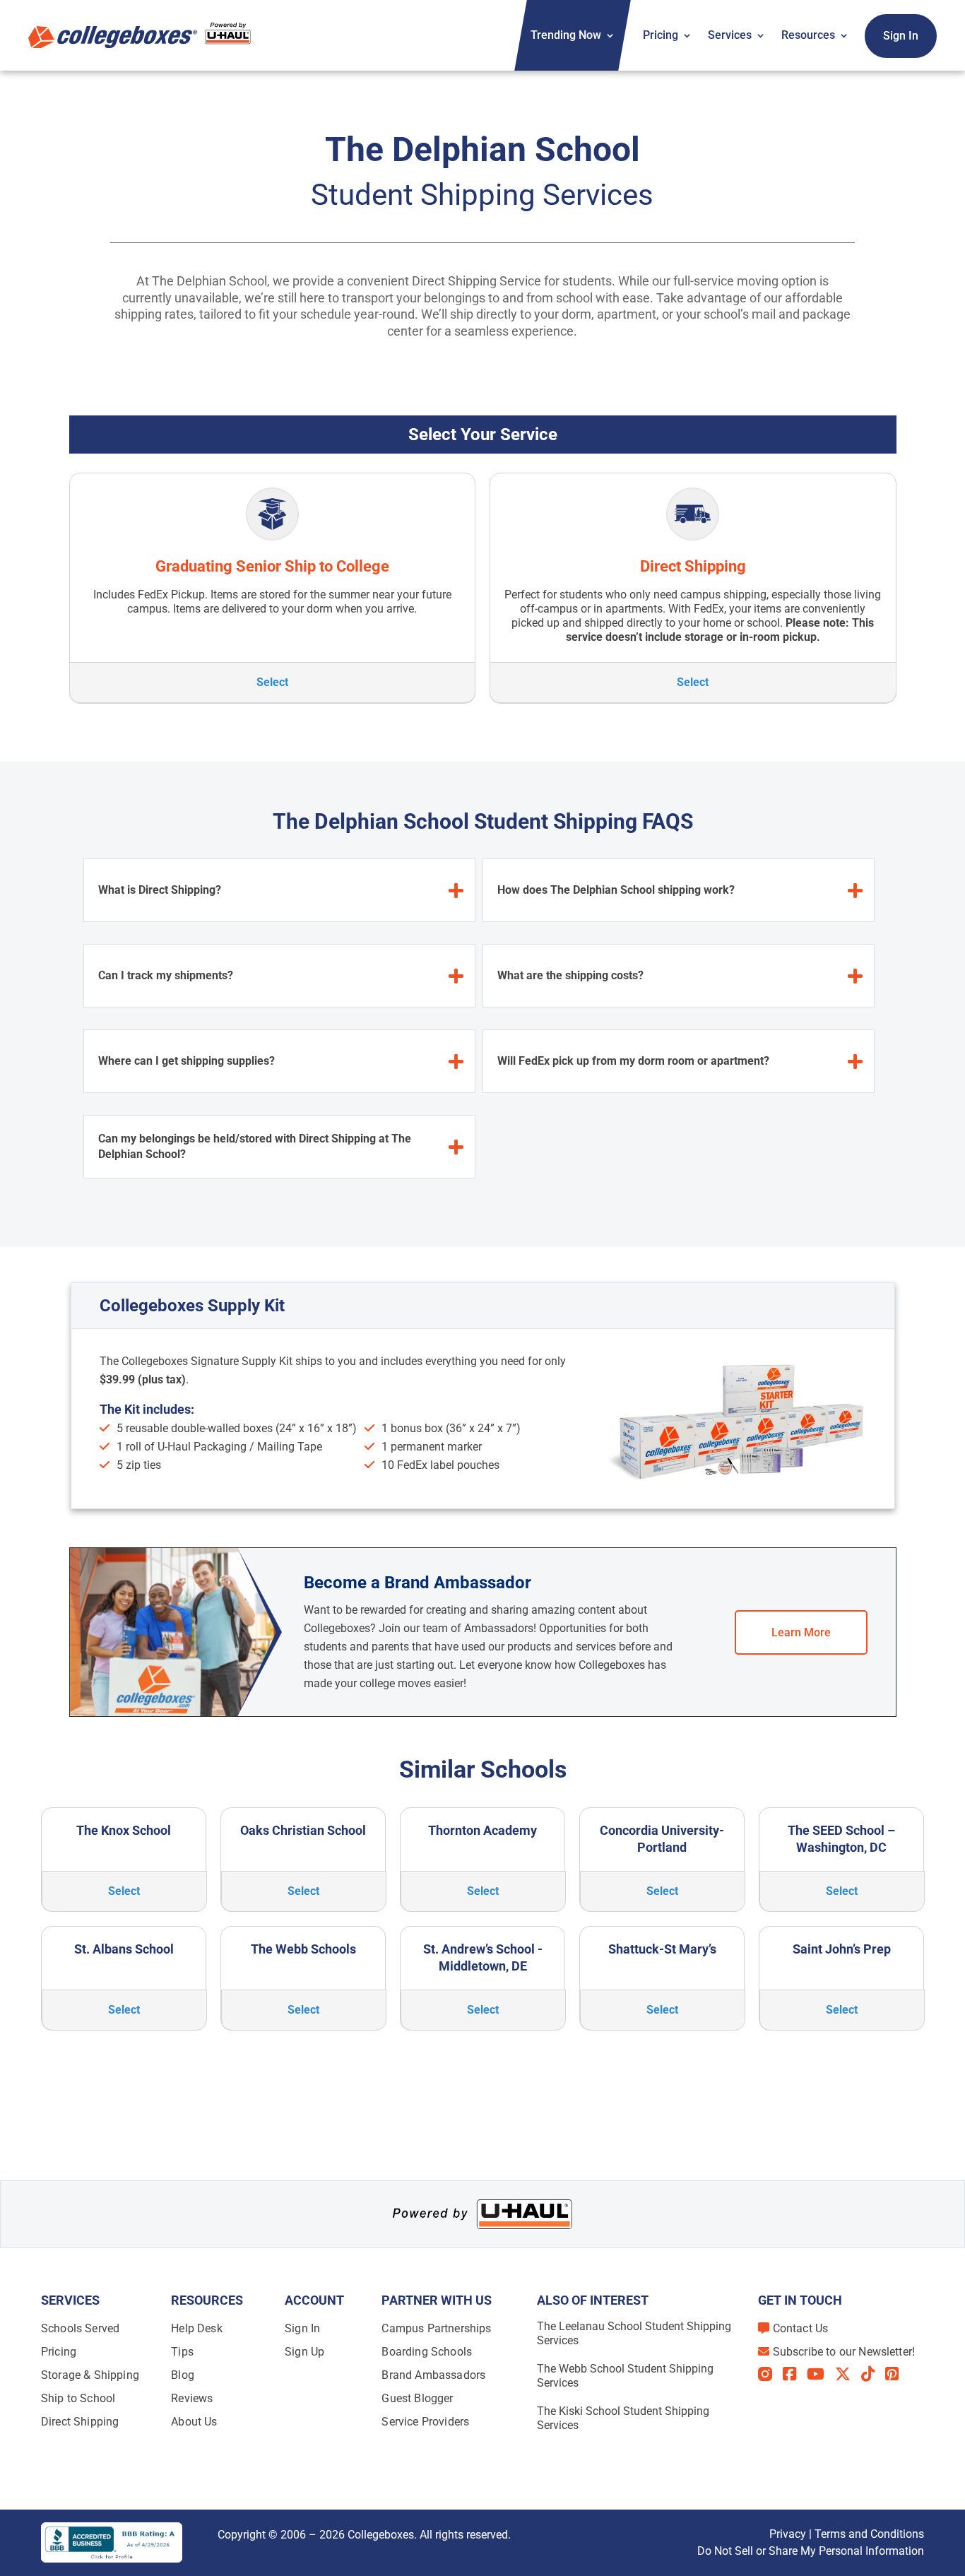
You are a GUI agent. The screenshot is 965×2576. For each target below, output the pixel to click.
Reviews (192, 2398)
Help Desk (196, 2328)
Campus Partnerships (436, 2328)
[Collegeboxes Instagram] (770, 2375)
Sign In (901, 36)
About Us (194, 2422)
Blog (183, 2375)
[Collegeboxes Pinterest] (897, 2374)
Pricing (661, 35)
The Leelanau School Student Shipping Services (634, 2333)
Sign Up (304, 2352)
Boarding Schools (427, 2352)
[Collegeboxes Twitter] (848, 2374)
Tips (182, 2352)
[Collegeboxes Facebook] (795, 2374)
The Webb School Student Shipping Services (625, 2376)
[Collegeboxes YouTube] (821, 2374)
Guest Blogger (417, 2398)
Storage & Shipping (90, 2375)
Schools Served (80, 2328)
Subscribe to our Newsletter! (844, 2352)
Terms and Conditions (869, 2534)
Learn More (801, 1632)
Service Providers (425, 2422)
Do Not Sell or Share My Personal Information (811, 2551)
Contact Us (801, 2328)
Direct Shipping (80, 2422)
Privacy (788, 2534)
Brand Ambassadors (433, 2375)
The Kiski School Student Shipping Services (623, 2418)
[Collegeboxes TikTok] (873, 2374)
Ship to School (78, 2398)
